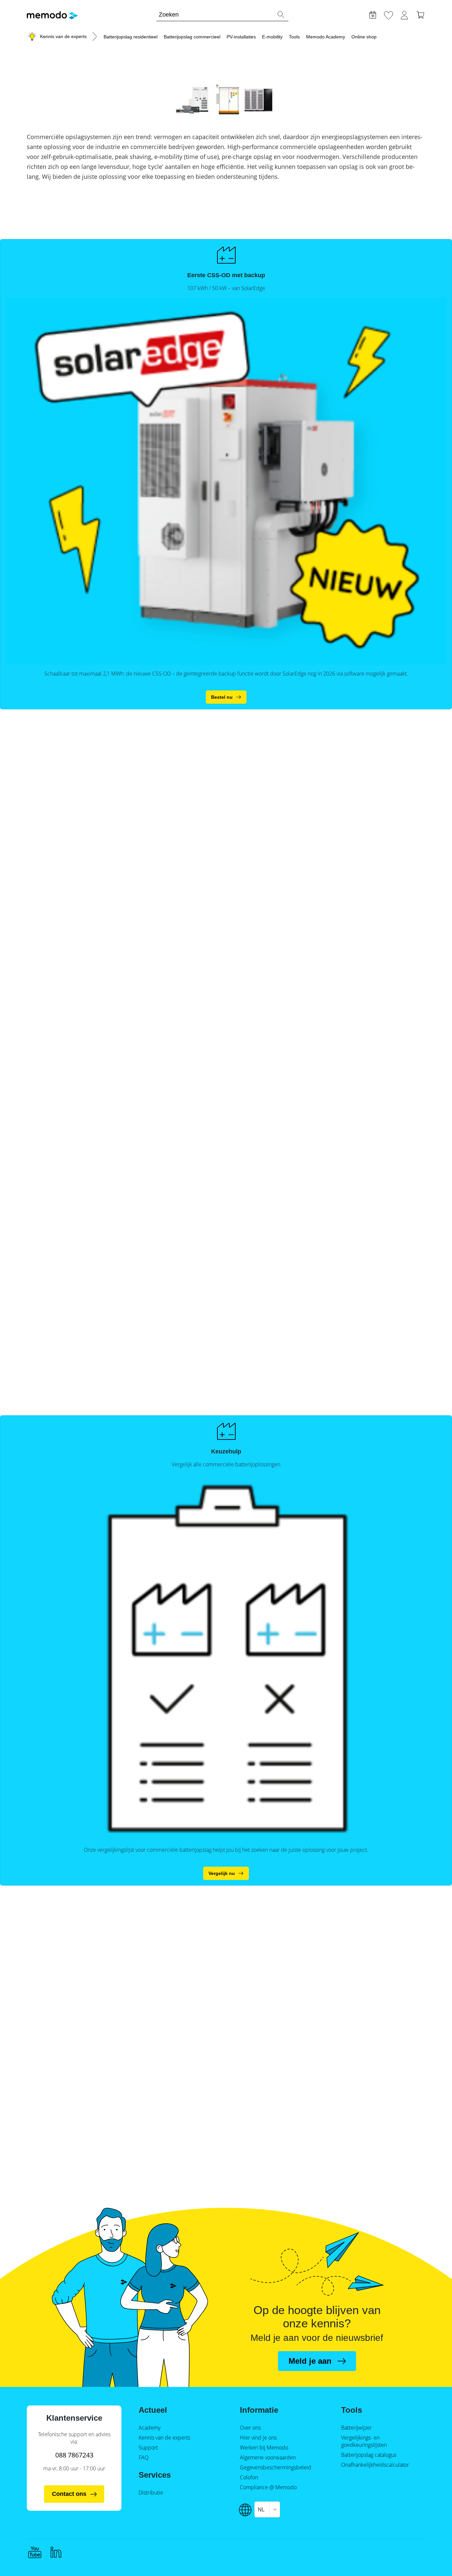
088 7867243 (74, 2455)
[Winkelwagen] (420, 14)
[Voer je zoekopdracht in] (281, 15)
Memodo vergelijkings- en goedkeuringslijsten (226, 1873)
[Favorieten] (388, 14)
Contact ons (69, 2494)
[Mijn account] (404, 14)
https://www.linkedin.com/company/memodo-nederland (56, 2552)
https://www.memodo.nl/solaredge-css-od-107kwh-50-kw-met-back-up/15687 (226, 697)
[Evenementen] (373, 14)
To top (431, 2558)
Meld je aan (310, 2361)
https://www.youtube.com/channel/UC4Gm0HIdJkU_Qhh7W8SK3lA (35, 2552)
